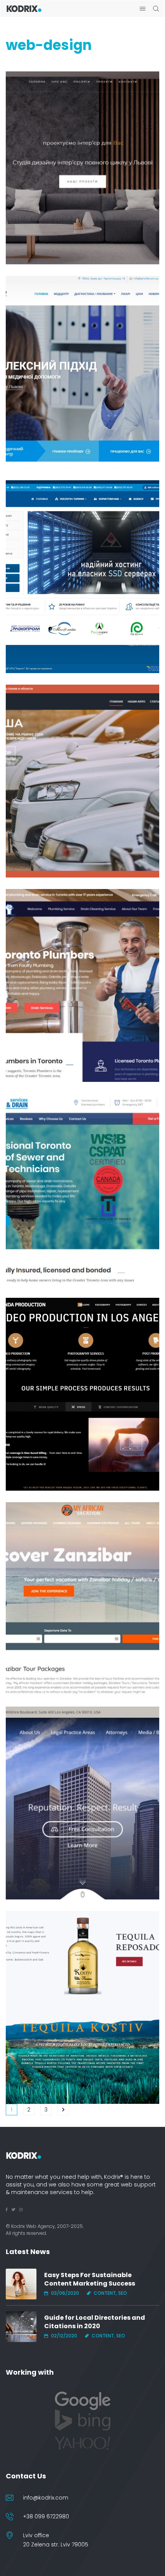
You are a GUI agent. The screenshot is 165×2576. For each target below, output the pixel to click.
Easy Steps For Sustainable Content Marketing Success (90, 2279)
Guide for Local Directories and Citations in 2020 (95, 2322)
